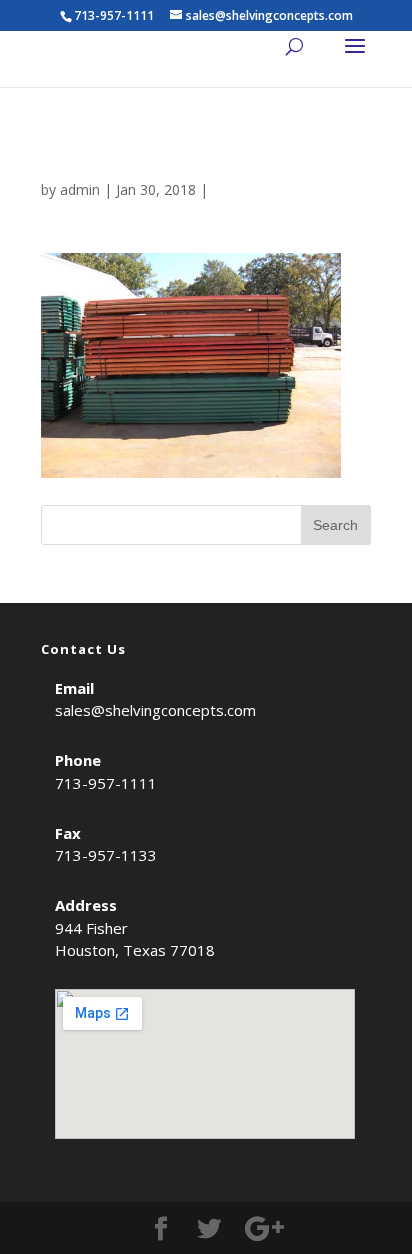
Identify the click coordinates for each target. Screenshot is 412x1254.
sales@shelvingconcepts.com (155, 710)
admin (80, 189)
